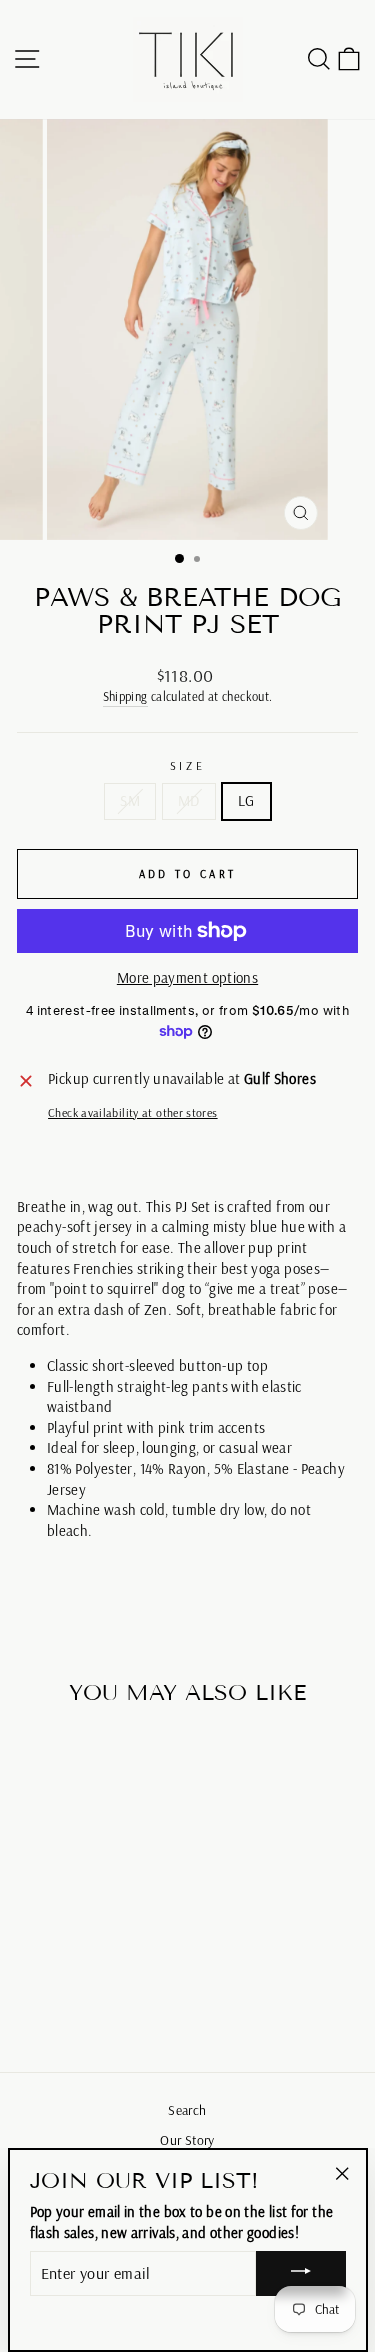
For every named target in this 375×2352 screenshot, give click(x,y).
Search (187, 2109)
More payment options (187, 977)
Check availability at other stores (133, 1112)
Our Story (187, 2139)
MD (189, 800)
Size (187, 765)
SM (130, 800)
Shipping (125, 696)
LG (246, 800)
